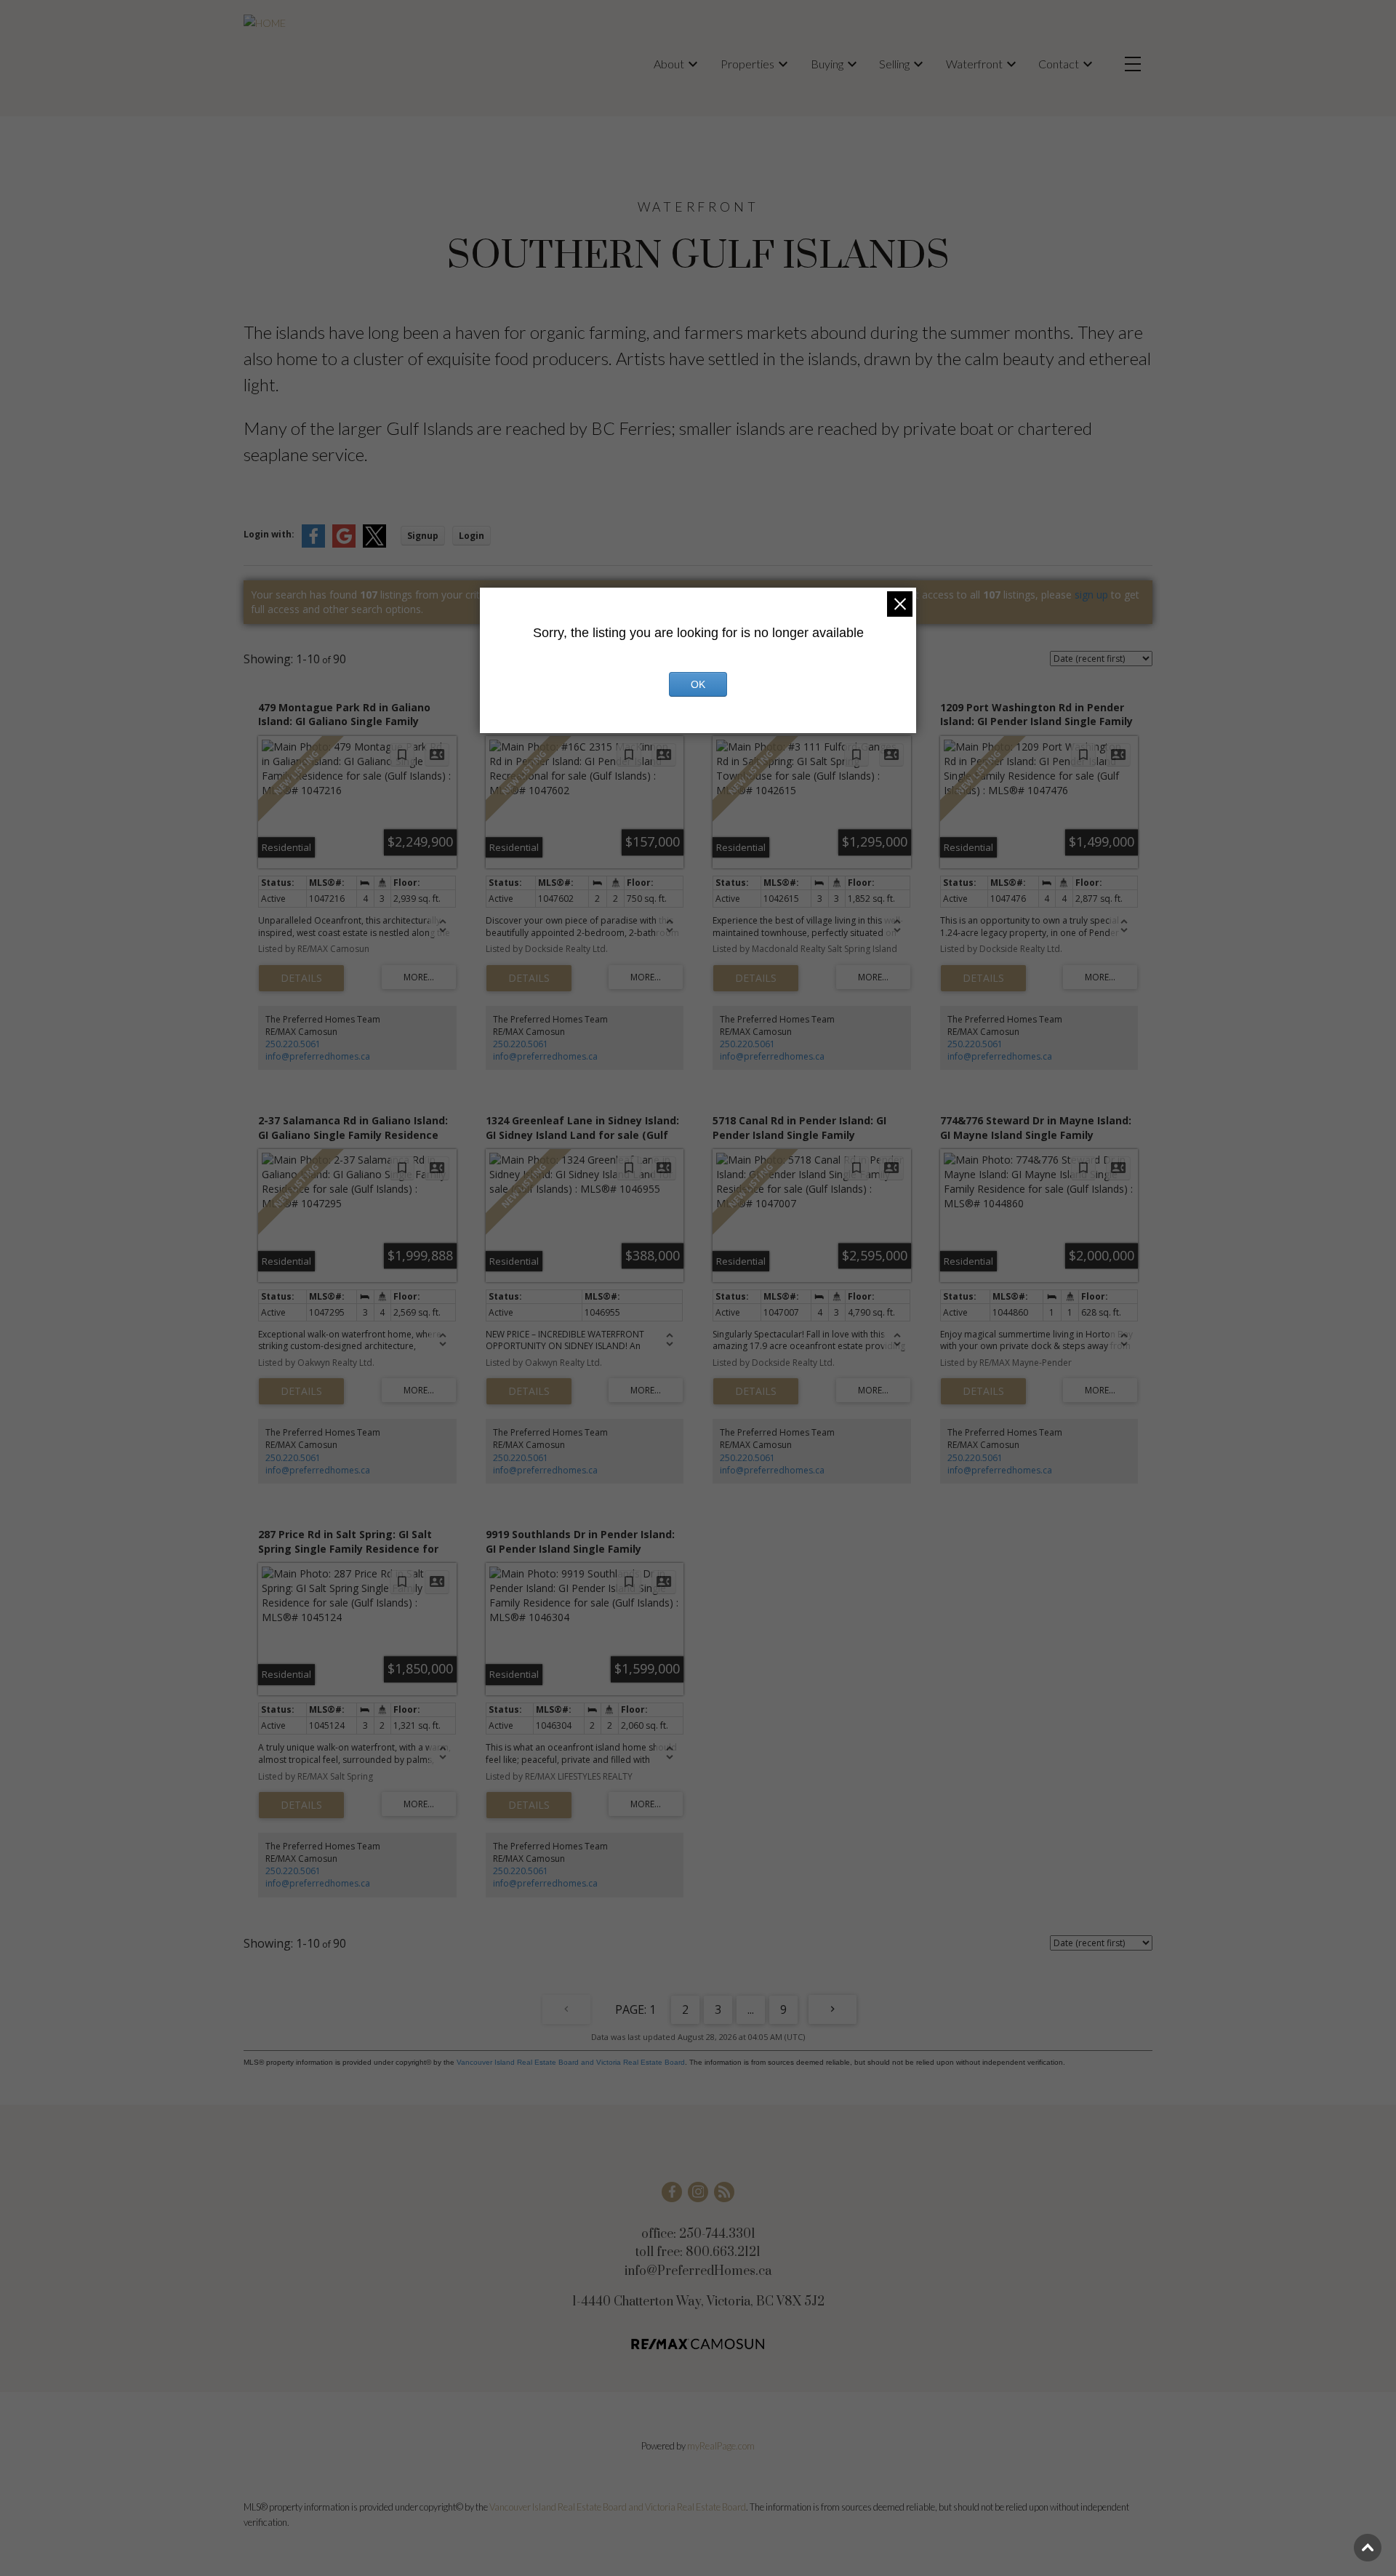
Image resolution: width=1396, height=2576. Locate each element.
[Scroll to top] (1368, 2548)
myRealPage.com (721, 2446)
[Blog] (724, 2192)
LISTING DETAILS (301, 978)
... (751, 2009)
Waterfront (974, 64)
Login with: (269, 534)
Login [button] (472, 536)
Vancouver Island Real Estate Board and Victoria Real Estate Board (571, 2062)
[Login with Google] (344, 544)
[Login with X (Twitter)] (374, 544)
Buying (827, 64)
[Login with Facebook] (313, 544)
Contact (1059, 64)
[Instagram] (698, 2192)
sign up (1091, 595)
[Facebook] (672, 2192)
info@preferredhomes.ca (318, 1056)
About (669, 64)
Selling (894, 64)
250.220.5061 (293, 1044)
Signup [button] (423, 536)
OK (698, 684)
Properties (747, 64)
